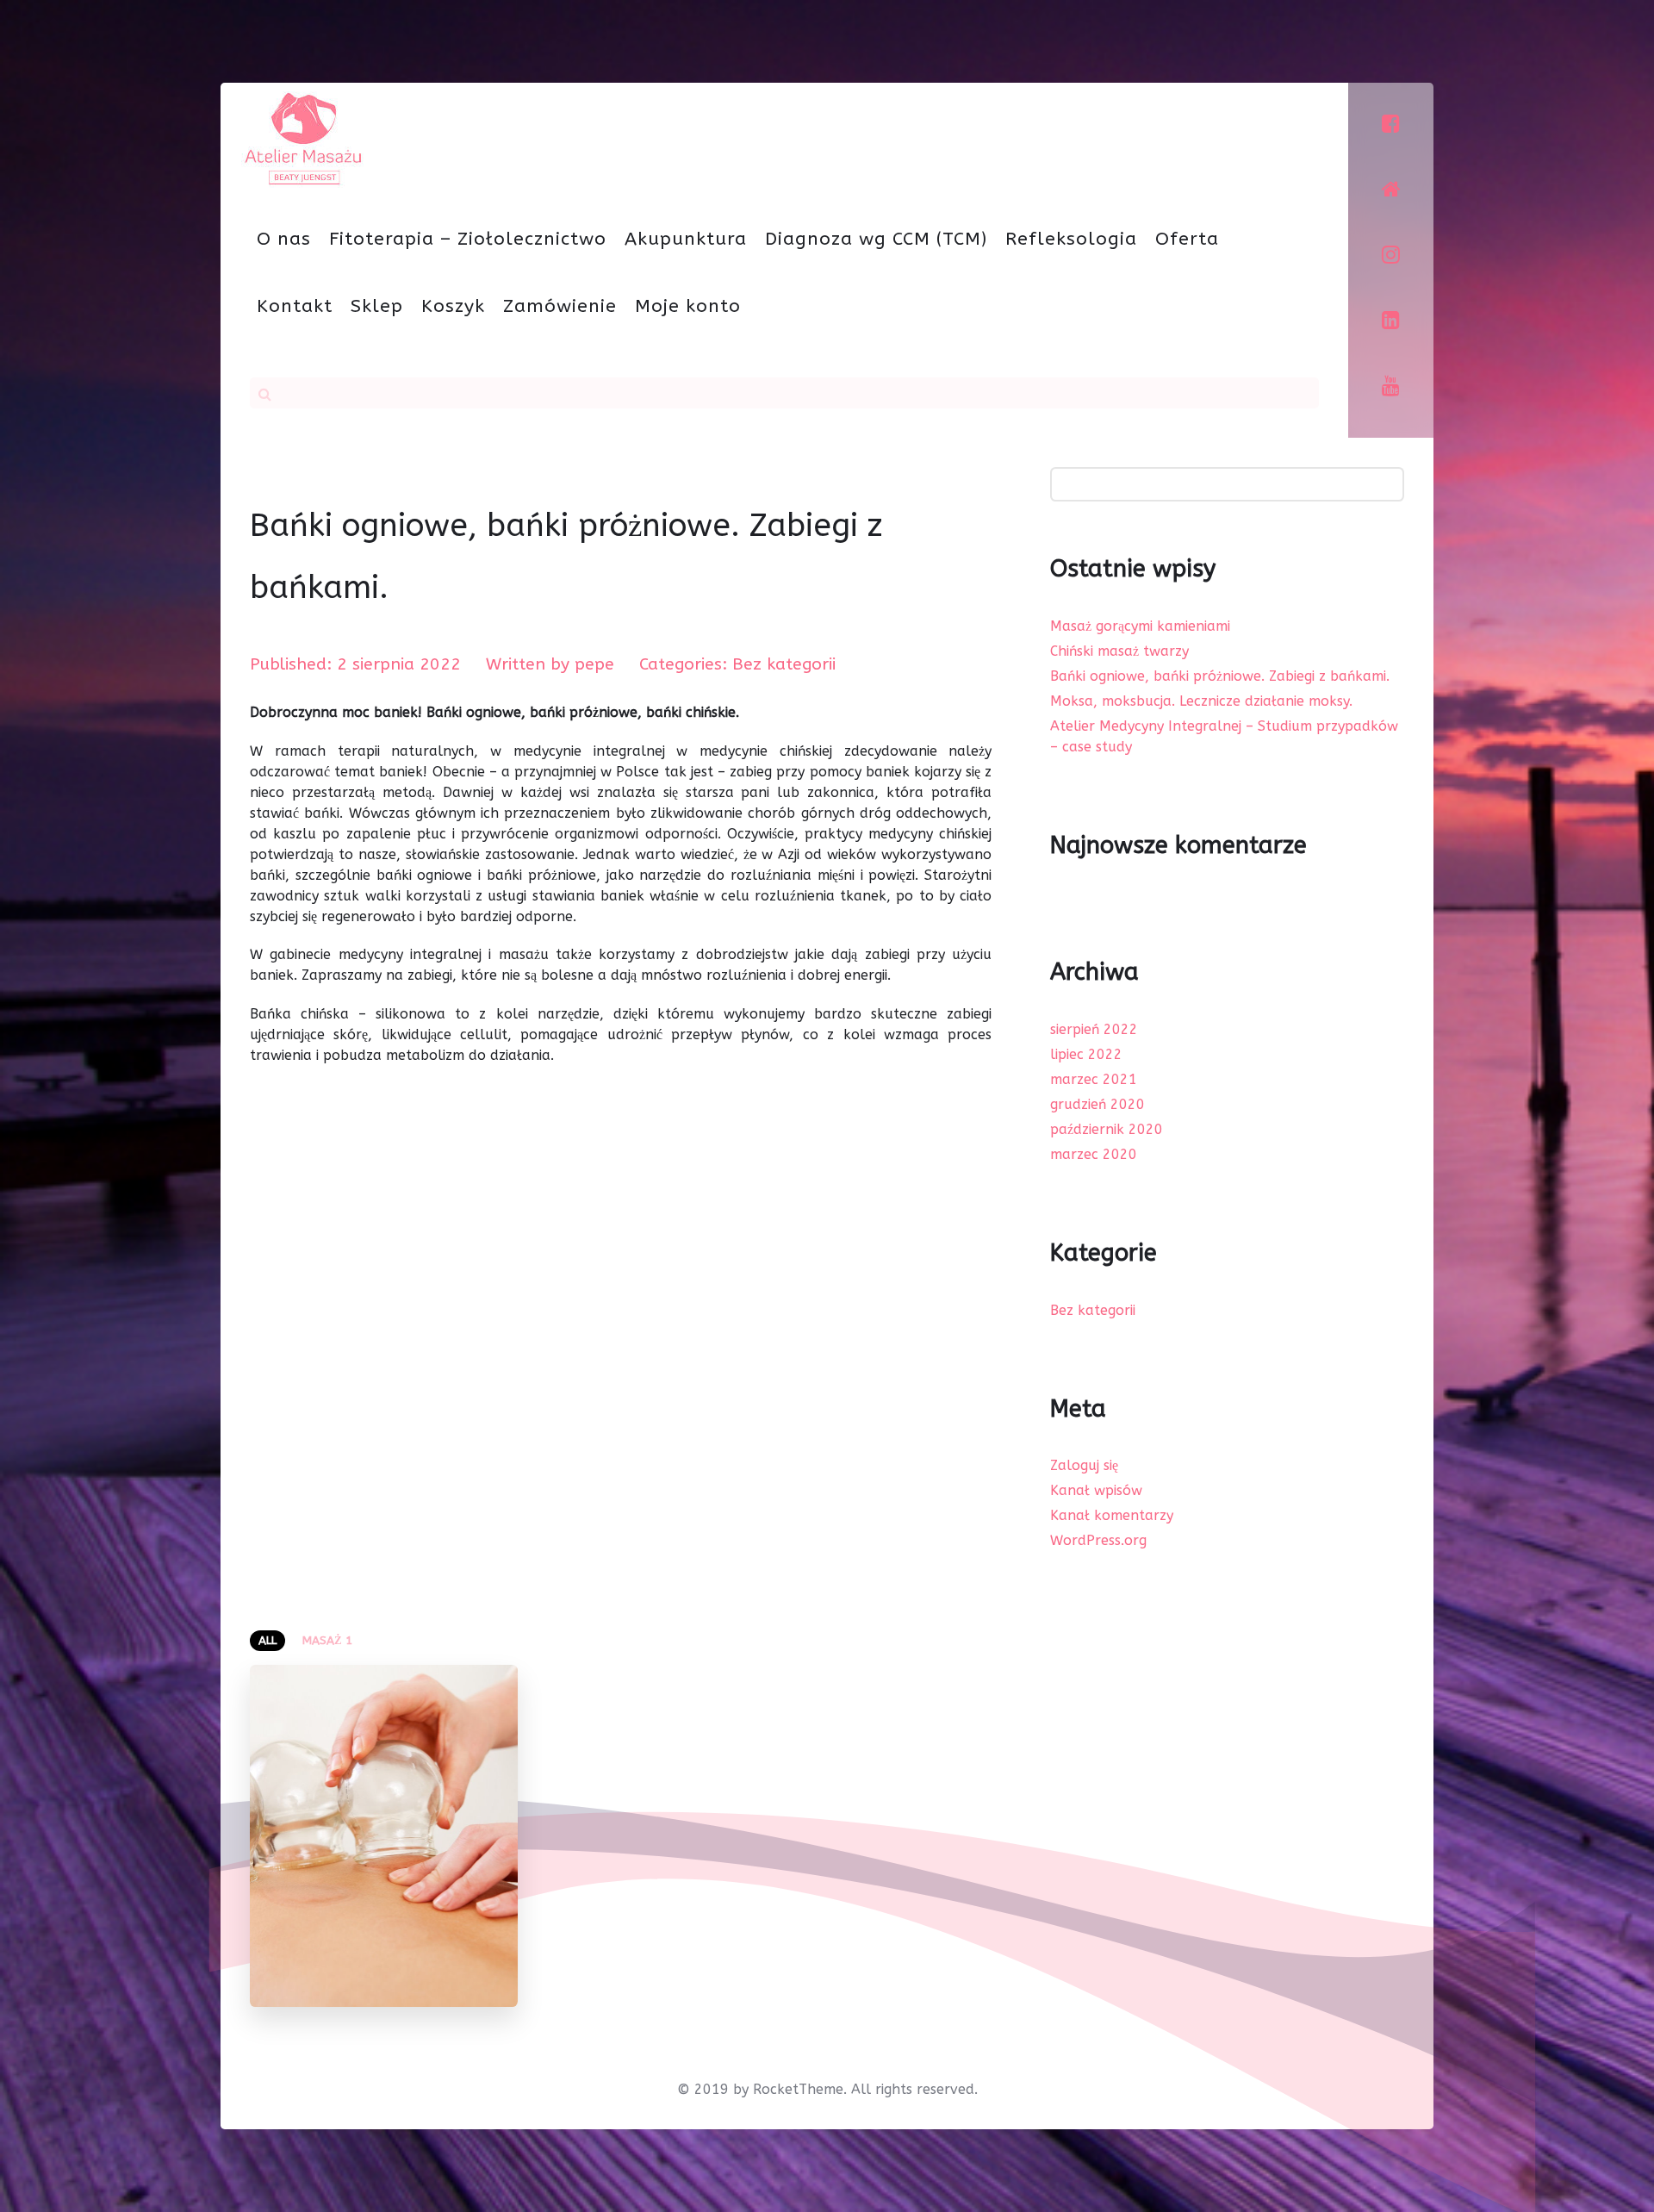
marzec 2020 (1094, 1154)
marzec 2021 (1094, 1079)
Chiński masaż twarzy (1119, 651)
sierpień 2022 (1094, 1029)
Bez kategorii (1093, 1310)
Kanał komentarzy (1112, 1515)
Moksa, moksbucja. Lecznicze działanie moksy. (1201, 701)
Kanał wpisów (1096, 1490)
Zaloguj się (1084, 1465)
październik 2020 (1107, 1129)
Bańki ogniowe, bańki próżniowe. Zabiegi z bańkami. (1220, 676)
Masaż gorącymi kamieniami (1140, 626)
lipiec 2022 (1086, 1054)
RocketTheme (798, 2089)
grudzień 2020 (1097, 1104)
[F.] (302, 137)
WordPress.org (1098, 1540)
